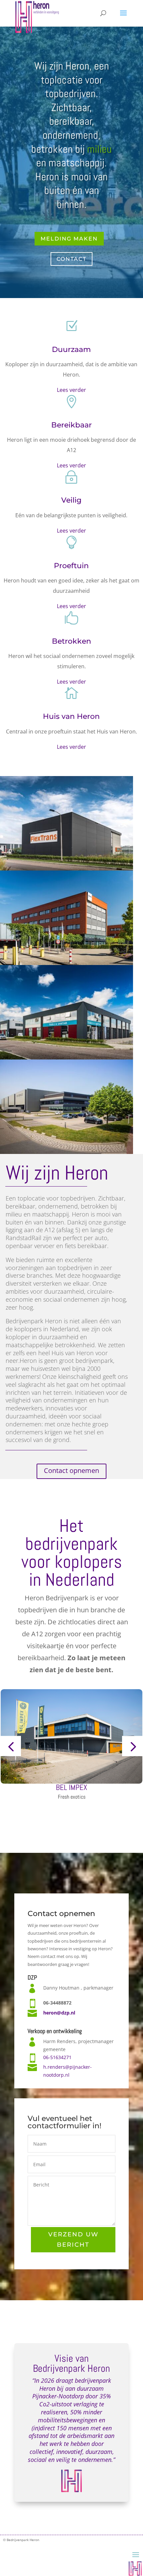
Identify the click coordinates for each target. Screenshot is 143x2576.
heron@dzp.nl (59, 2013)
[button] (11, 1746)
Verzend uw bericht (73, 2240)
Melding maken (69, 239)
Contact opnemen (71, 1470)
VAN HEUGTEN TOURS (72, 1787)
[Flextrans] (67, 869)
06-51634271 (57, 2057)
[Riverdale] (67, 1152)
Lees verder (71, 390)
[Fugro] (67, 963)
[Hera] (67, 1058)
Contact (71, 259)
